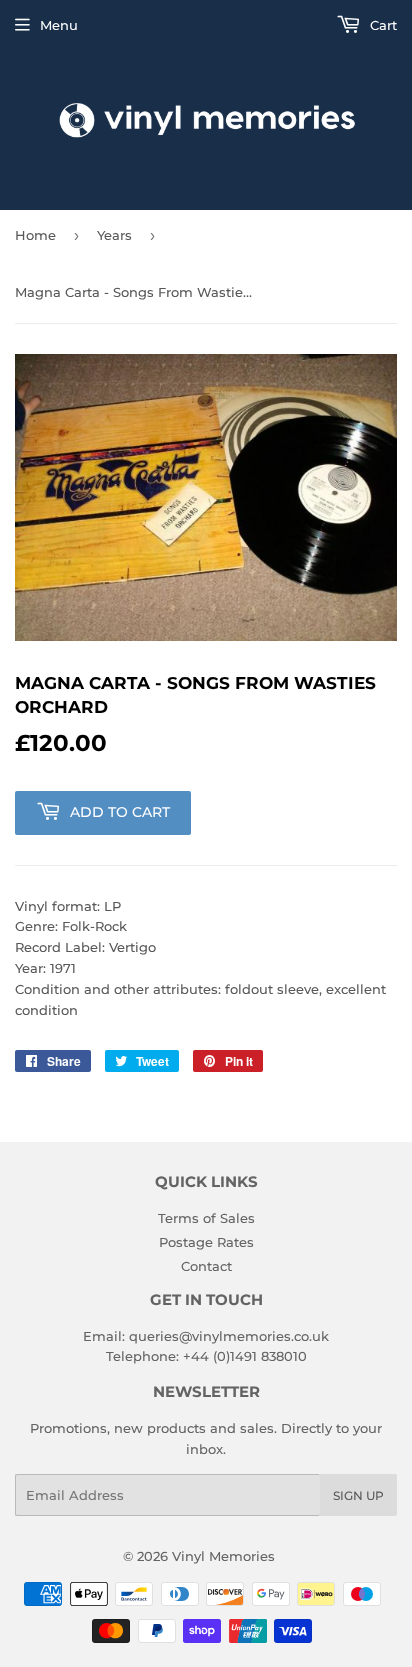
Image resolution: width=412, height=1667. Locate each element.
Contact (206, 1266)
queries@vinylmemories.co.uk (229, 1336)
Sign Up (358, 1495)
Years (114, 235)
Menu (59, 25)
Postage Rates (206, 1242)
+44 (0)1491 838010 (245, 1356)
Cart (381, 25)
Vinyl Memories (223, 1556)
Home (35, 235)
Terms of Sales (206, 1218)
